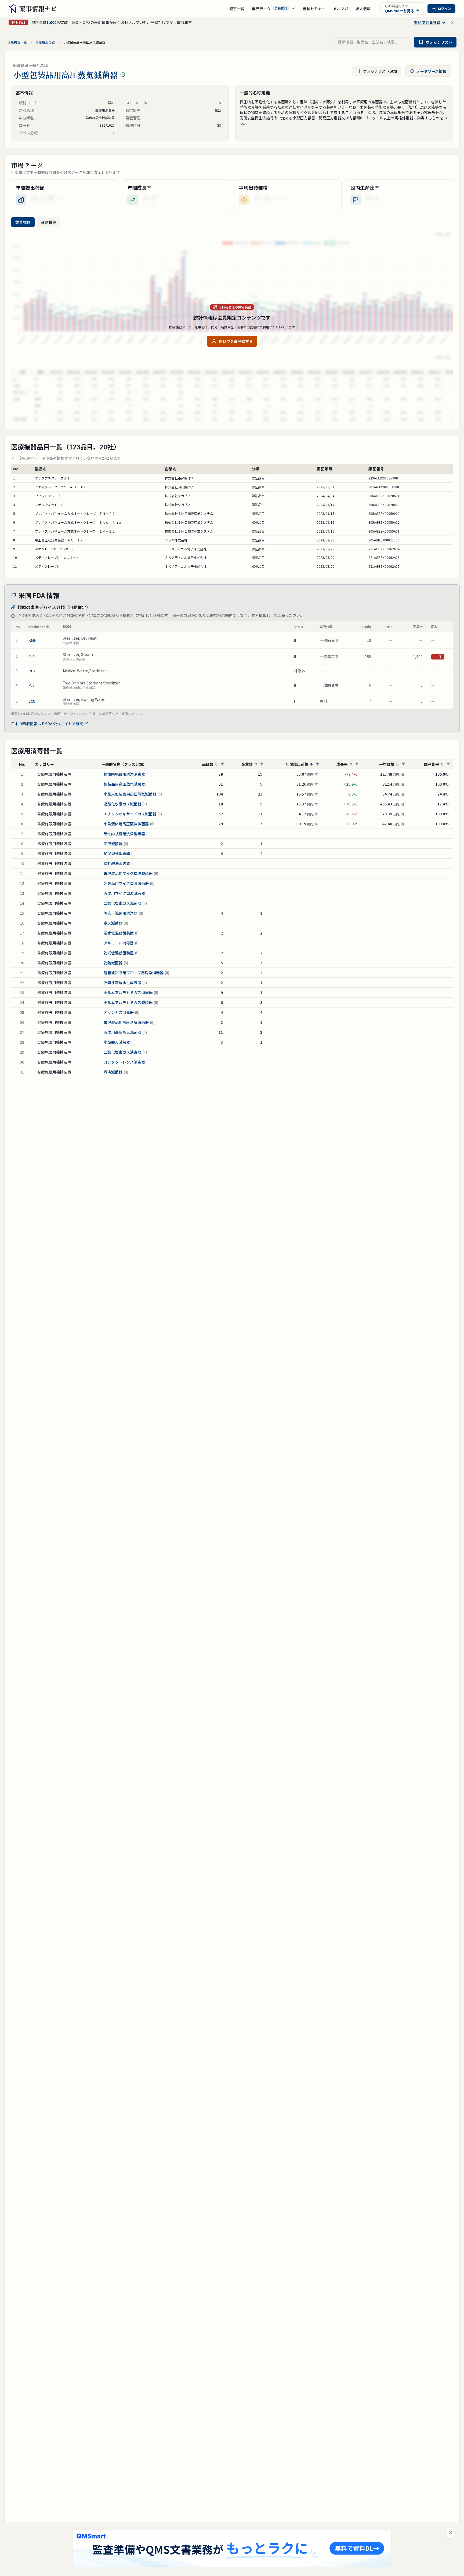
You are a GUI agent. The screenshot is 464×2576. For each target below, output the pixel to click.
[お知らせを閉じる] (452, 23)
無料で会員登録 (427, 22)
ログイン (444, 8)
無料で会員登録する (236, 341)
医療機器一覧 (17, 42)
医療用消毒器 (45, 42)
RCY (32, 671)
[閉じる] (451, 2533)
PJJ (31, 685)
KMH (32, 640)
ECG (32, 701)
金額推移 (49, 222)
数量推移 (23, 222)
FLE (32, 657)
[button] (274, 9)
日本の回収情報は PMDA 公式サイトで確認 (47, 724)
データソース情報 (431, 71)
